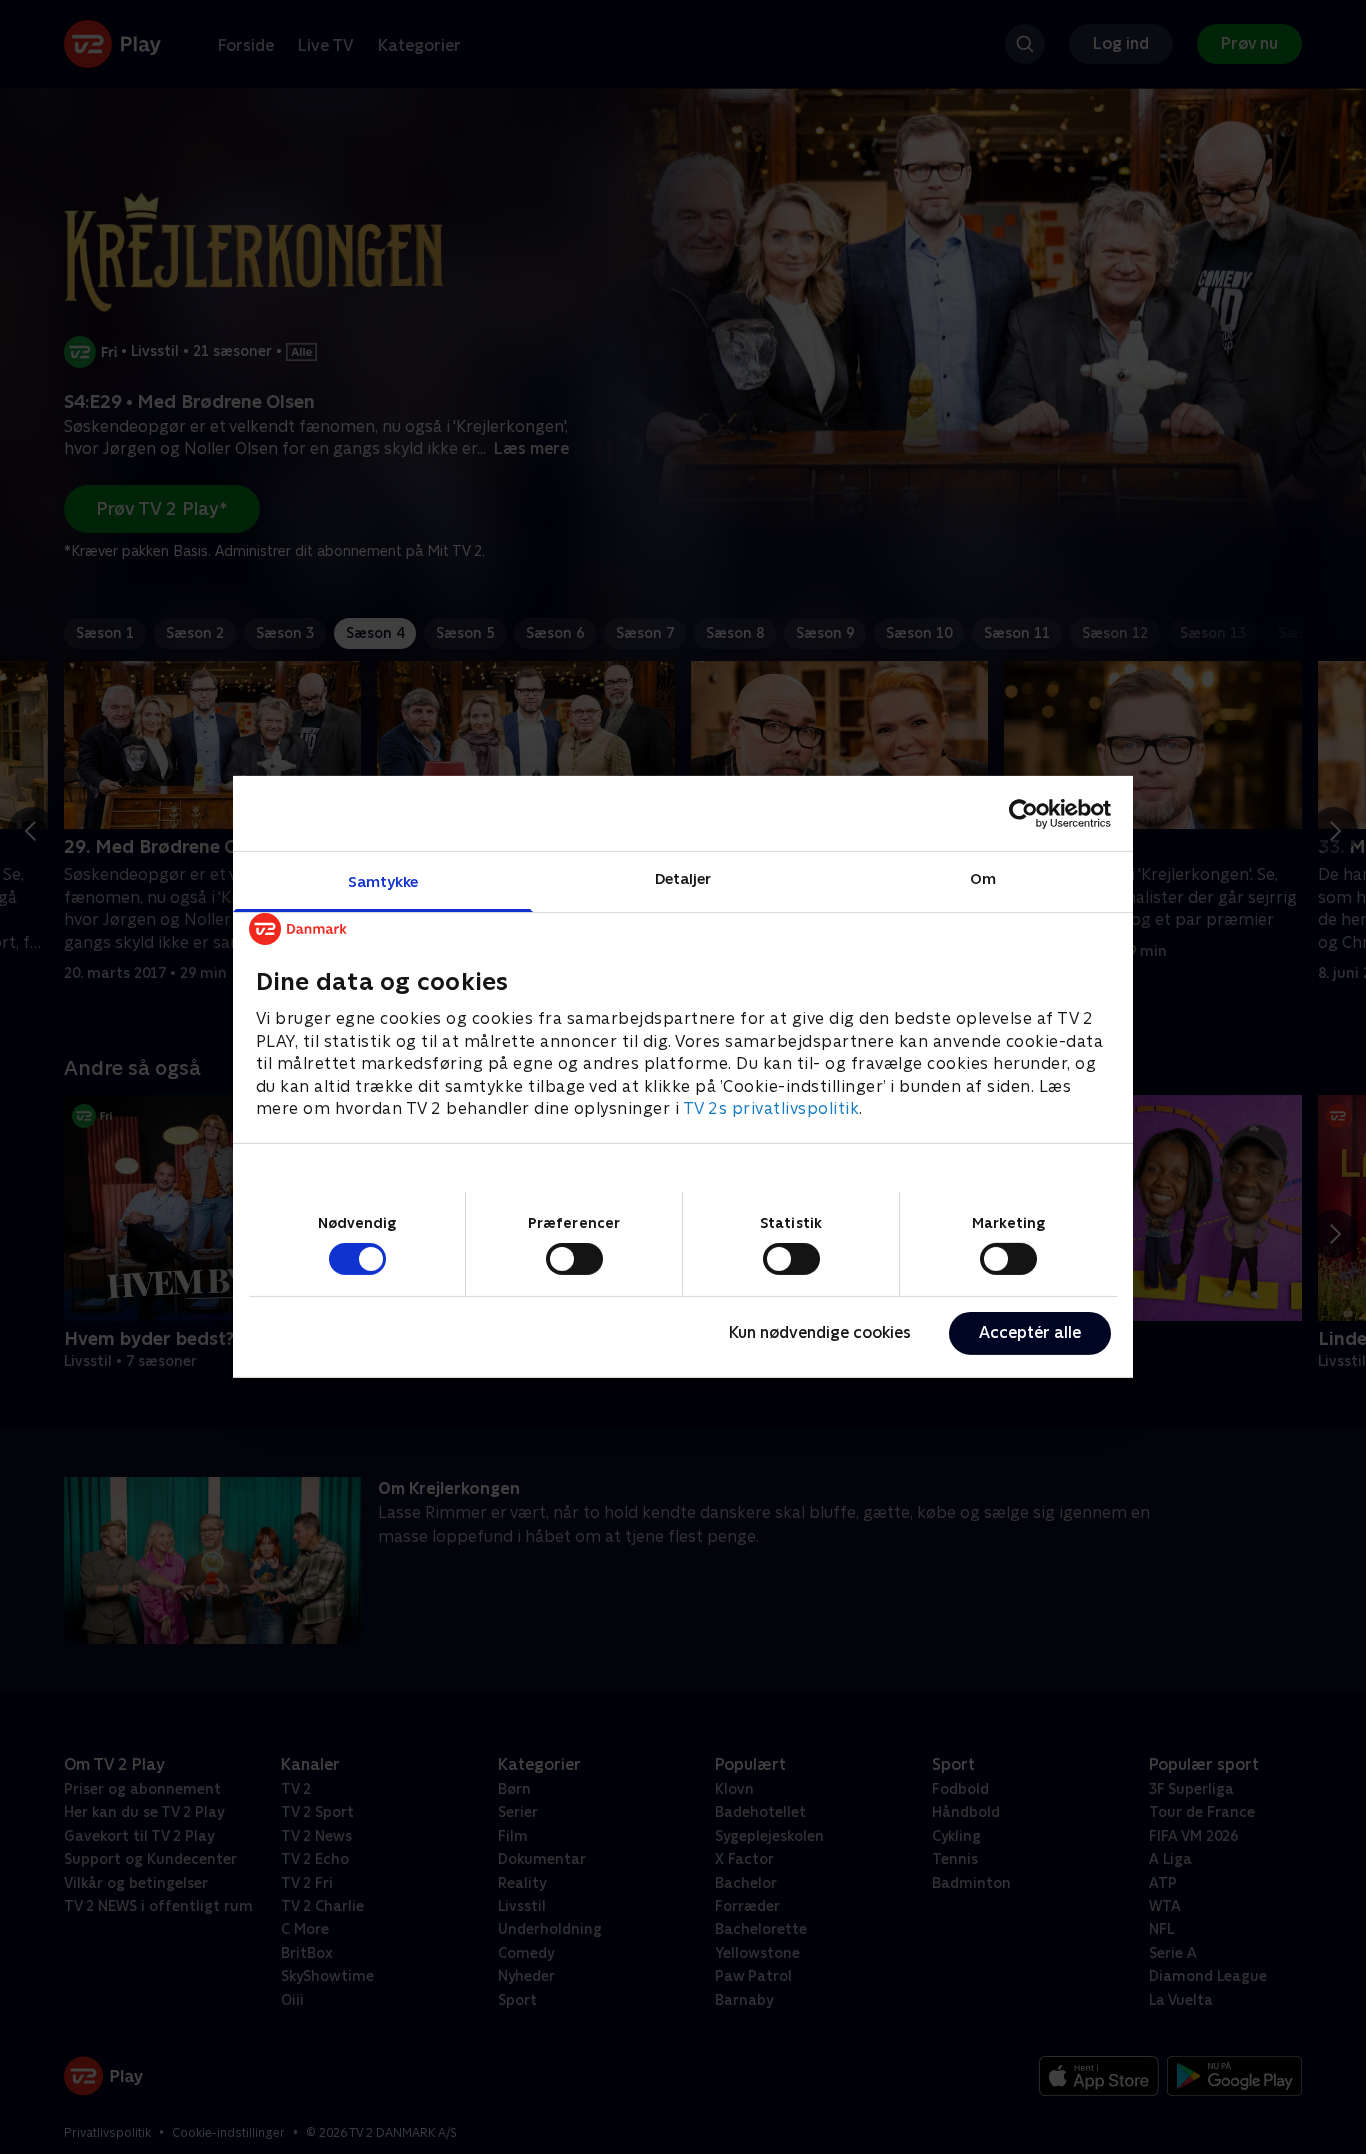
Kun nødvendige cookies (820, 1332)
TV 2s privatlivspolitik (771, 1108)
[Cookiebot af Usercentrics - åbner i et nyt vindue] (1023, 813)
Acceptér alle (1030, 1332)
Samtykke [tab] (383, 881)
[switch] (574, 1259)
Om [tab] (983, 878)
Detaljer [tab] (683, 878)
